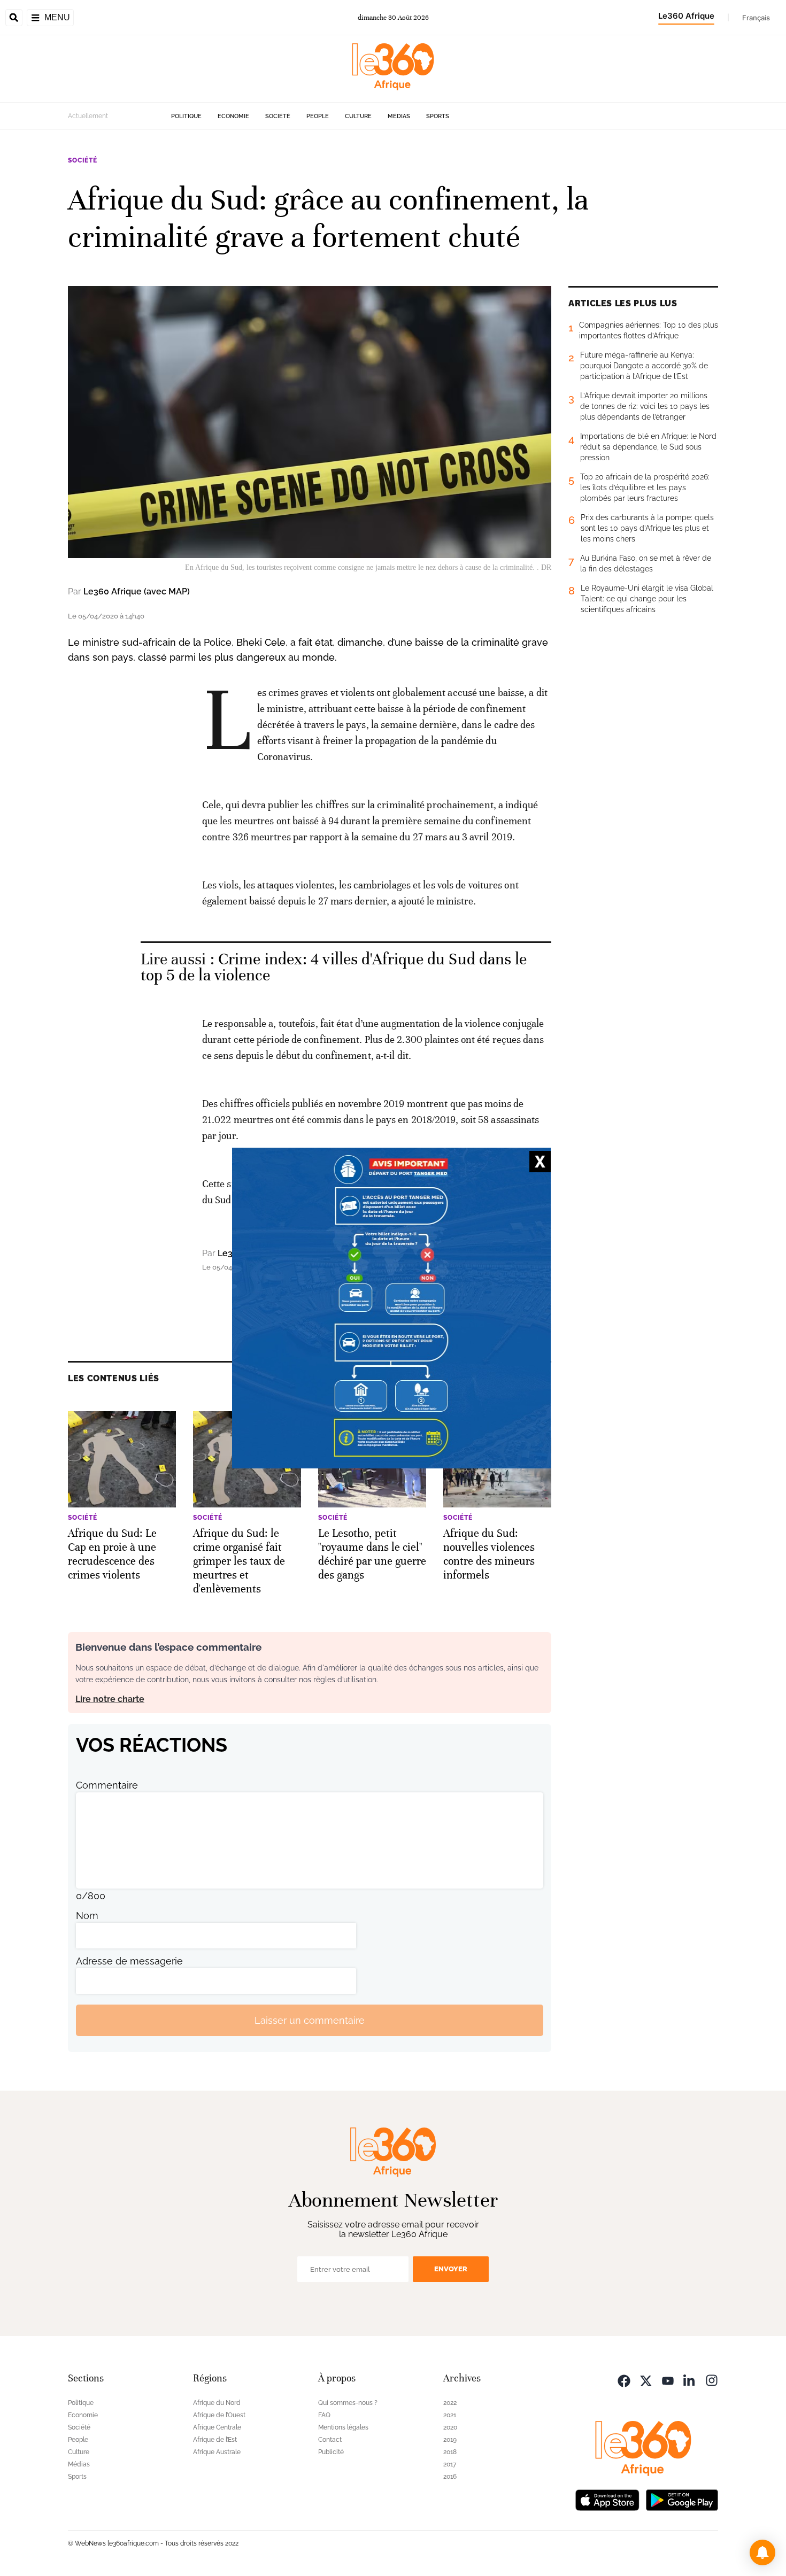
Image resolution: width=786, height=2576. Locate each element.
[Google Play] (682, 2499)
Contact (330, 2440)
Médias (399, 116)
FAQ (324, 2415)
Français (756, 18)
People (318, 116)
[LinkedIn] (690, 2380)
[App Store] (607, 2499)
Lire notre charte (110, 1699)
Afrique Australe (217, 2452)
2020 (450, 2427)
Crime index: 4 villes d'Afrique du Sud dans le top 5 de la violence (334, 967)
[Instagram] (712, 2380)
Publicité (331, 2452)
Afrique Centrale (217, 2427)
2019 (450, 2440)
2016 (450, 2477)
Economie (233, 116)
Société (278, 116)
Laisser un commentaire (310, 2020)
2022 (450, 2403)
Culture (358, 116)
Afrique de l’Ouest (219, 2415)
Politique (186, 116)
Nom (87, 1916)
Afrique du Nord (217, 2403)
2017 (450, 2464)
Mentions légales (343, 2427)
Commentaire (107, 1785)
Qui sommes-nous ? (348, 2403)
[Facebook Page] (624, 2380)
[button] (762, 2552)
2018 (450, 2452)
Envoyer (451, 2269)
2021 (450, 2415)
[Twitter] (646, 2380)
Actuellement (88, 116)
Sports (438, 116)
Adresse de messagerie (129, 1961)
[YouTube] (668, 2380)
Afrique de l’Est (215, 2440)
